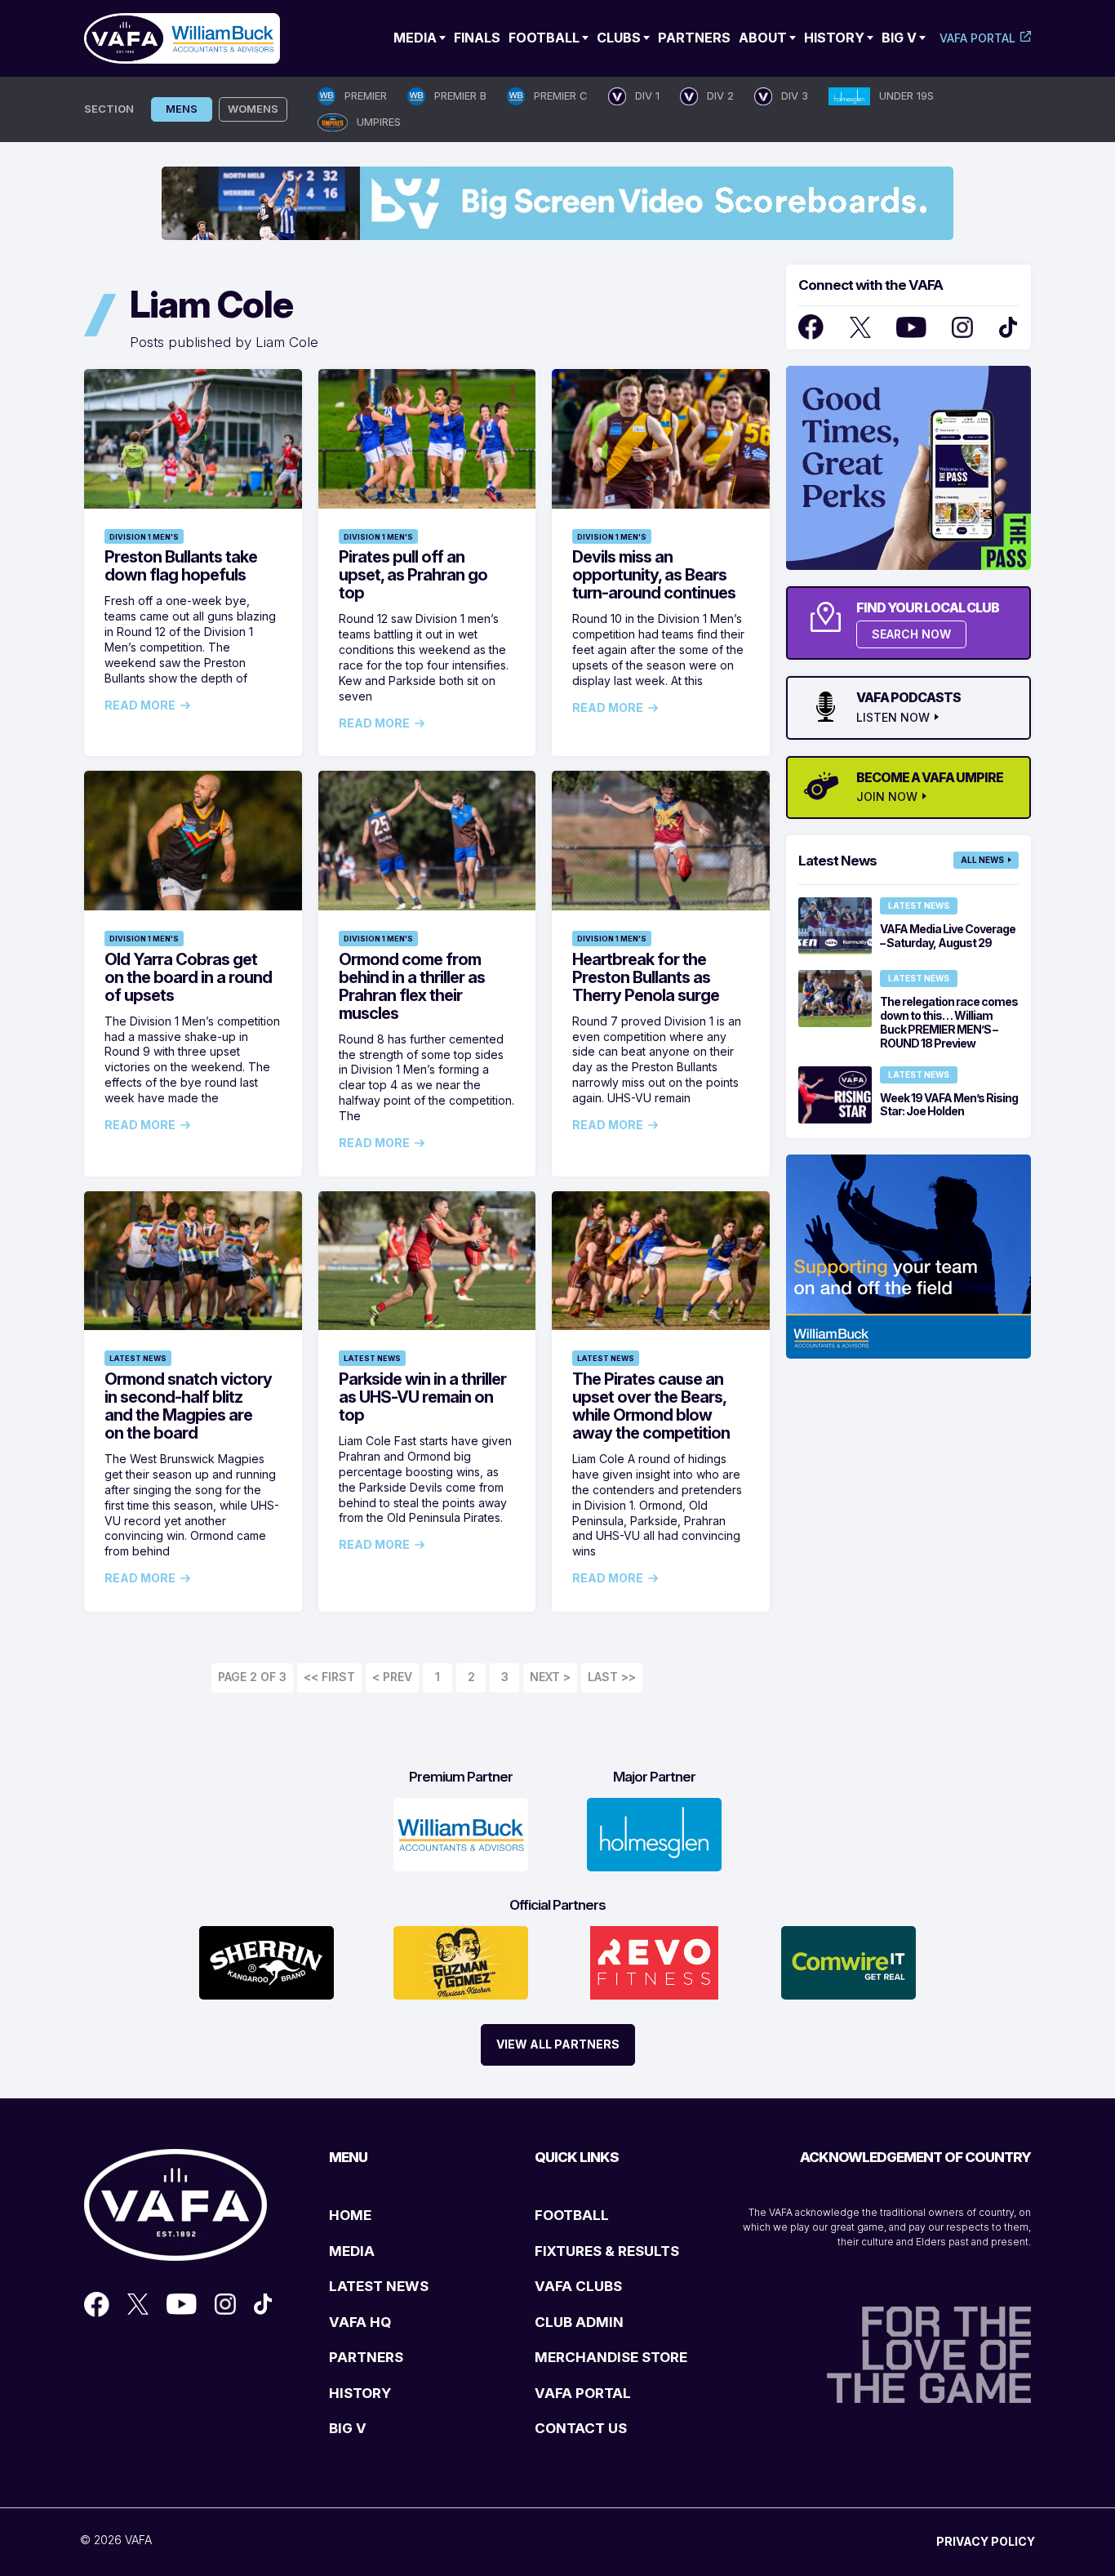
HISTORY (360, 2393)
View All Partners (558, 2044)
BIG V (348, 2428)
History (834, 38)
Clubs (619, 38)
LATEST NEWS (379, 2286)
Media (415, 38)
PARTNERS (366, 2357)
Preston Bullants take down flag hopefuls (181, 566)
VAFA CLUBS (578, 2286)
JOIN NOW (887, 797)
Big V (899, 38)
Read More (140, 705)
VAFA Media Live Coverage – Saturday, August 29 (948, 936)
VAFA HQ (360, 2322)
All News (982, 860)
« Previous (392, 1678)
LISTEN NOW (893, 718)
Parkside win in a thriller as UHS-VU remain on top (422, 1397)
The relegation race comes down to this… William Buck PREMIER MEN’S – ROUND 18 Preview (949, 1022)
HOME (350, 2215)
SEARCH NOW (911, 634)
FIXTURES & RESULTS (607, 2251)
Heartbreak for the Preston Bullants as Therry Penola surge (646, 977)
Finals (477, 38)
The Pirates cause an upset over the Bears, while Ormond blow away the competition (651, 1406)
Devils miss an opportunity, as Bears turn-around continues (654, 575)
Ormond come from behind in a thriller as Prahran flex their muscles (412, 986)
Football (544, 38)
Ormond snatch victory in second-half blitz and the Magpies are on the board (188, 1406)
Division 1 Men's (144, 537)
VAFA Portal (977, 38)
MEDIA (352, 2251)
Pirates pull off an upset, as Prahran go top (413, 575)
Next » (550, 1678)
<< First (329, 1677)
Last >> (612, 1677)
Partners (694, 38)
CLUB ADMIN (579, 2322)
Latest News (138, 1358)
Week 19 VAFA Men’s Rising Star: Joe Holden (949, 1105)
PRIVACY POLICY (986, 2541)
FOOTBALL (572, 2215)
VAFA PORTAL (583, 2393)
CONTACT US (581, 2428)
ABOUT (763, 38)
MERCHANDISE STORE (611, 2357)
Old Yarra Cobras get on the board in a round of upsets (188, 977)
